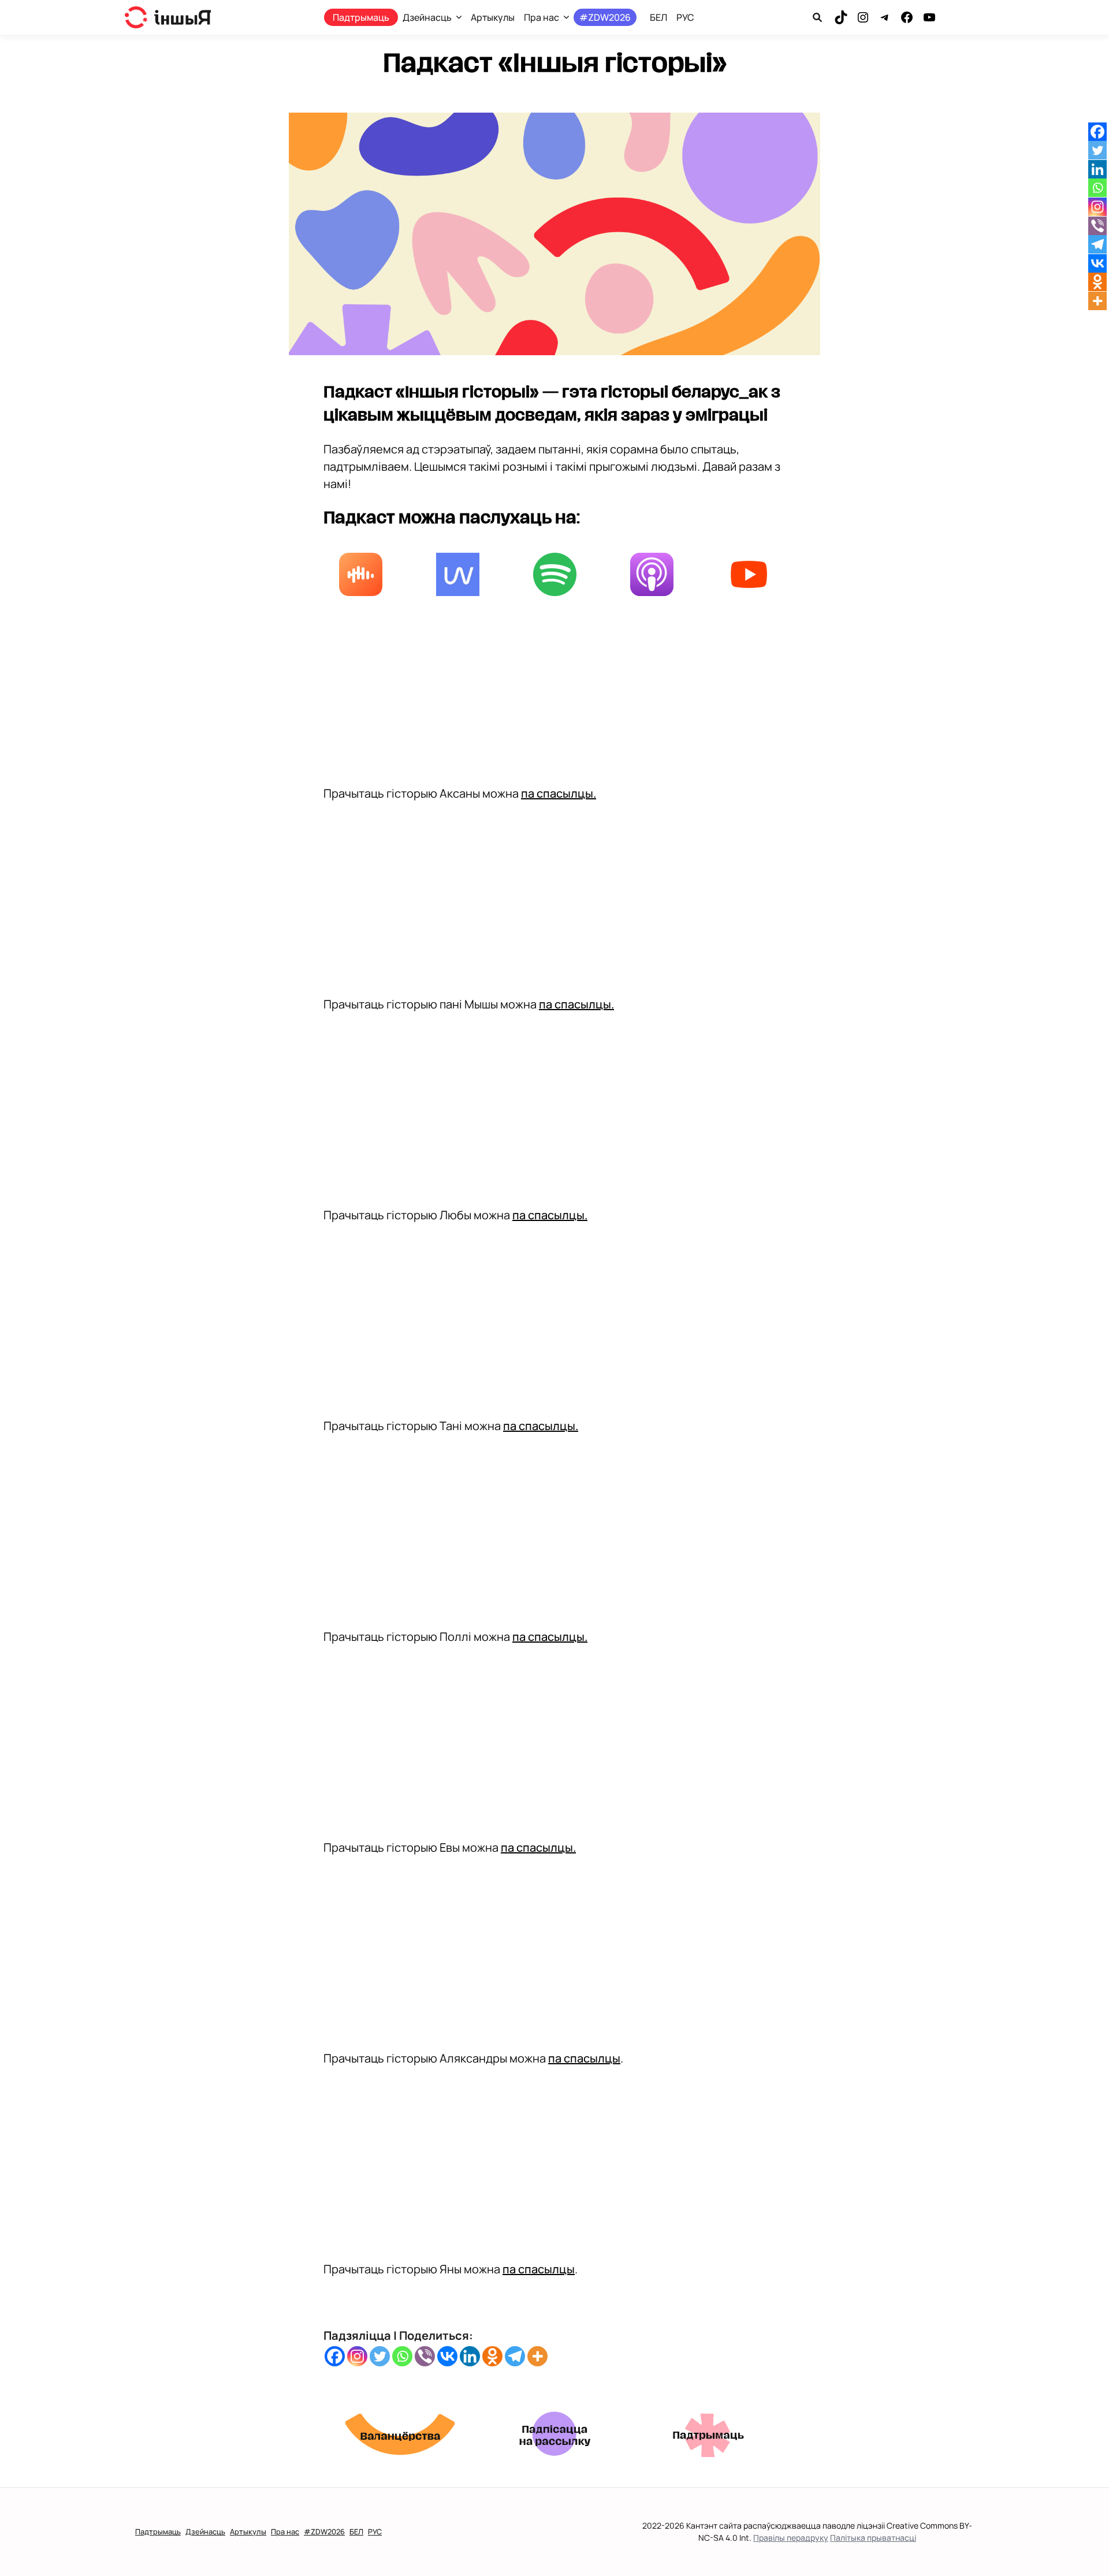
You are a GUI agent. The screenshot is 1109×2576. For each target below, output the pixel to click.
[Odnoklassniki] (492, 2356)
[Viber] (425, 2356)
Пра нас (542, 17)
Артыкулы (493, 17)
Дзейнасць (427, 17)
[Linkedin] (470, 2356)
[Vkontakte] (447, 2356)
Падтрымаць (361, 17)
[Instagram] (357, 2356)
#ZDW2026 (605, 17)
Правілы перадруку (791, 2538)
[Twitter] (380, 2356)
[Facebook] (335, 2356)
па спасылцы (584, 2058)
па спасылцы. (559, 793)
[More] (537, 2356)
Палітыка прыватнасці (873, 2538)
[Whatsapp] (402, 2356)
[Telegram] (515, 2356)
